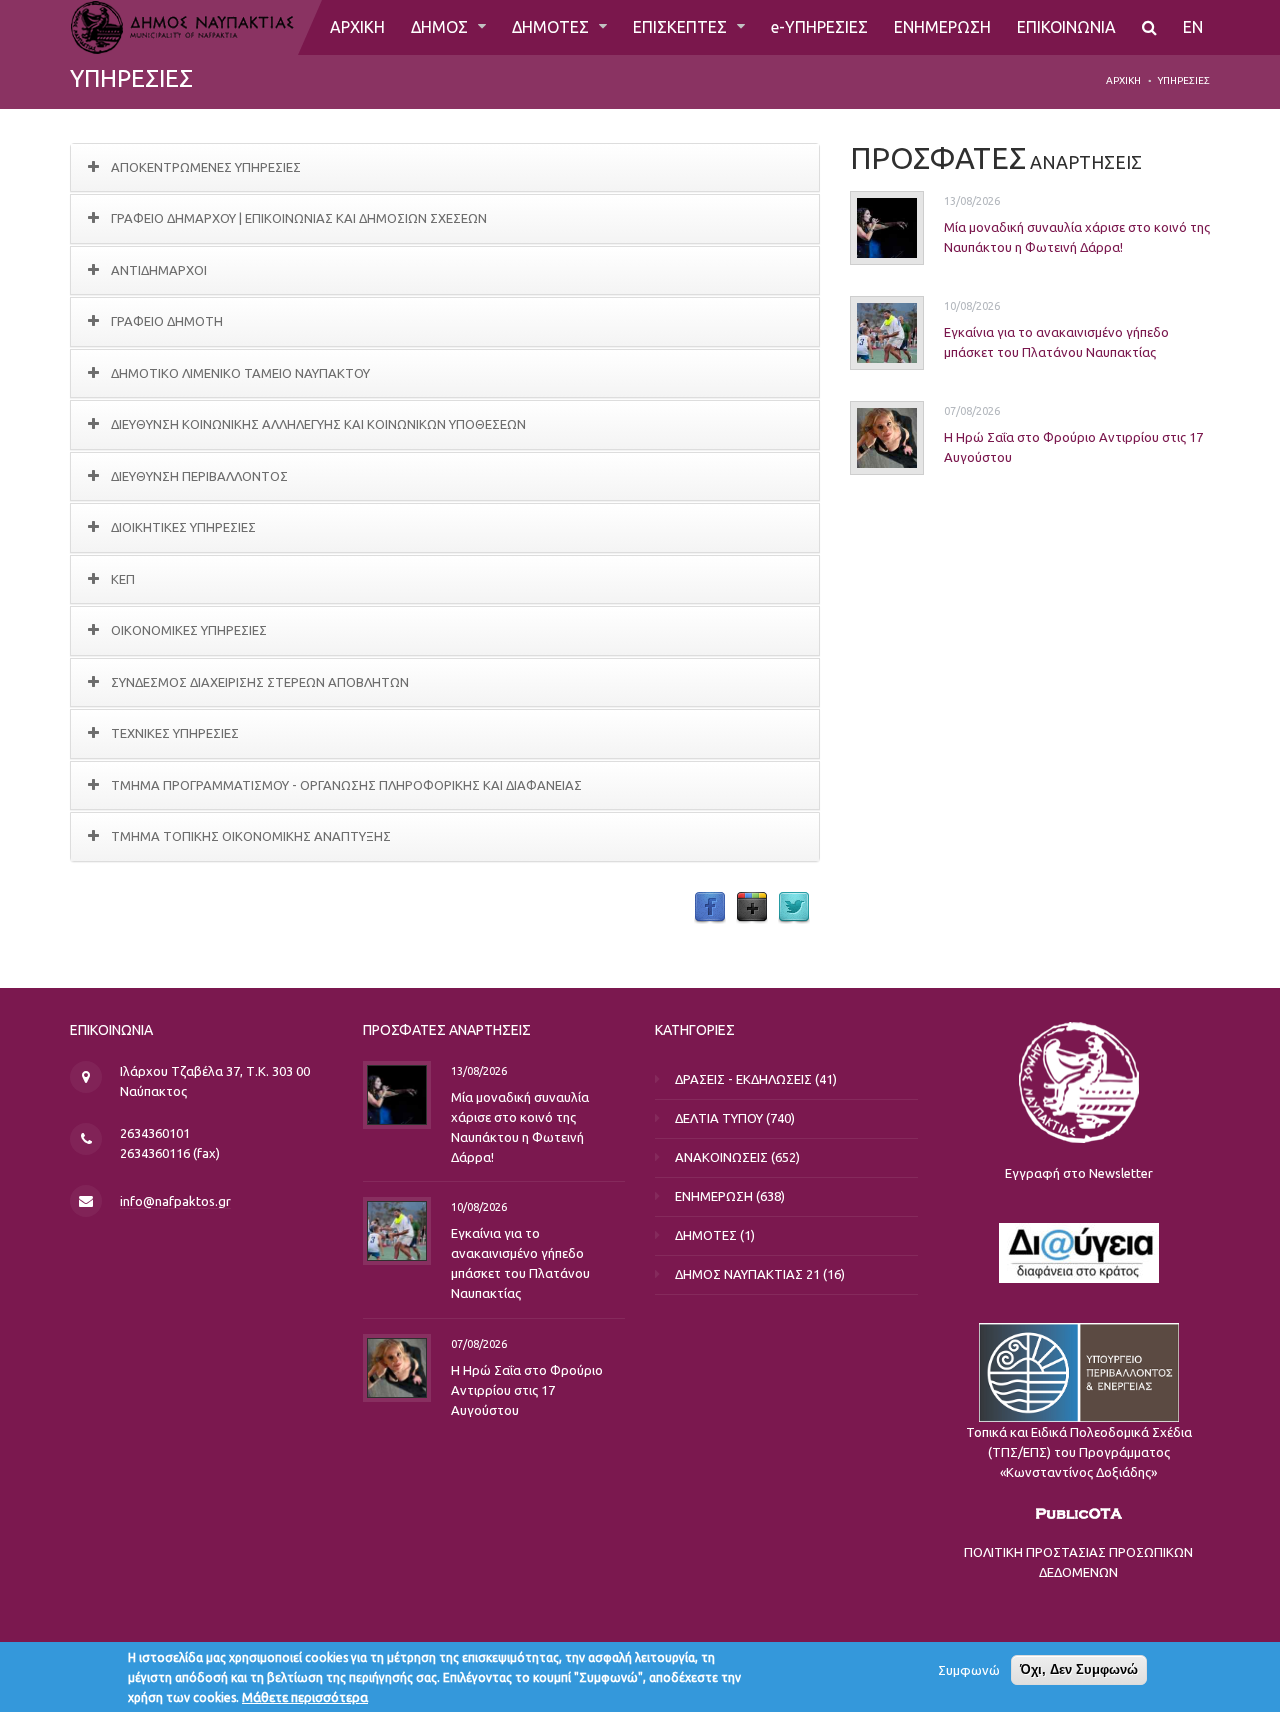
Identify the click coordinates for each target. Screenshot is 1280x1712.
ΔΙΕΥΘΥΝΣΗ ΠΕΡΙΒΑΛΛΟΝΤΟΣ (199, 476)
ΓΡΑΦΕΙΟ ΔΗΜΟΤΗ (167, 321)
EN (1193, 27)
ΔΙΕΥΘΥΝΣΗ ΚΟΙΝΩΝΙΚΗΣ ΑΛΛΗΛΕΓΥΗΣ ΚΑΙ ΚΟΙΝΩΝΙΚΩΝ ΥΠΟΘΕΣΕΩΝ (318, 424)
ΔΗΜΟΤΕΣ (552, 27)
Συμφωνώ (969, 1670)
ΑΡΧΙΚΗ (357, 27)
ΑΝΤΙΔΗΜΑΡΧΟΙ (159, 270)
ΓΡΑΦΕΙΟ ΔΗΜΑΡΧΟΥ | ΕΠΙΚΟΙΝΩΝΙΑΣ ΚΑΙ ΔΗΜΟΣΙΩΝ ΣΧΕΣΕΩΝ (299, 218)
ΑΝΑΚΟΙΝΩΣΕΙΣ (721, 1157)
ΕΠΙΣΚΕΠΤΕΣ (682, 27)
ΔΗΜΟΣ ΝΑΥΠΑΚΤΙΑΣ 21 (747, 1274)
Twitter (794, 908)
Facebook (710, 908)
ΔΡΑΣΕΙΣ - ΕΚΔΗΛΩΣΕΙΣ (743, 1079)
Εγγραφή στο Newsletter (1079, 1173)
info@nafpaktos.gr (175, 1201)
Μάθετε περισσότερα (305, 1697)
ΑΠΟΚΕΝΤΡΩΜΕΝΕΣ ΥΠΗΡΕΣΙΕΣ (206, 167)
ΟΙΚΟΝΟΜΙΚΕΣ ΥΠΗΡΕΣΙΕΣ (189, 630)
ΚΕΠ (123, 579)
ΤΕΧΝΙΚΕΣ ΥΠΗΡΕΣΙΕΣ (175, 733)
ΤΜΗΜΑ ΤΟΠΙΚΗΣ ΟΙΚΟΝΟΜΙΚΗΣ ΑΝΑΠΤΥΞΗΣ (251, 836)
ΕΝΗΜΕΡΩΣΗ (942, 27)
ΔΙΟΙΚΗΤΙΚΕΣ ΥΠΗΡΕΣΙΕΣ (183, 527)
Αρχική (1123, 80)
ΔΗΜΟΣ (441, 27)
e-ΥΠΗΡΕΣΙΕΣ (819, 27)
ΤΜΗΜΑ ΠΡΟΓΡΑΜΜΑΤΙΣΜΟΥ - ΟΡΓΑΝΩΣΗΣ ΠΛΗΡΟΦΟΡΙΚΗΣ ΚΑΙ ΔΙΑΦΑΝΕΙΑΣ (346, 785)
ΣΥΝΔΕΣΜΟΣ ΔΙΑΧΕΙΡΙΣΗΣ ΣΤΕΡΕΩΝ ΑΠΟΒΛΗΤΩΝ (260, 682)
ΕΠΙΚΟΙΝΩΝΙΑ (1066, 27)
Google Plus (752, 908)
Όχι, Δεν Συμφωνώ (1079, 1669)
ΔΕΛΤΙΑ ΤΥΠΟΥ (719, 1118)
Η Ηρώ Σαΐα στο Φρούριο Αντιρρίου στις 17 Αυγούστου (527, 1389)
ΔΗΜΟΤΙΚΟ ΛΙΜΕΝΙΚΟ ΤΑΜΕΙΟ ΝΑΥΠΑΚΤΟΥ (240, 373)
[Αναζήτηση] (1149, 27)
